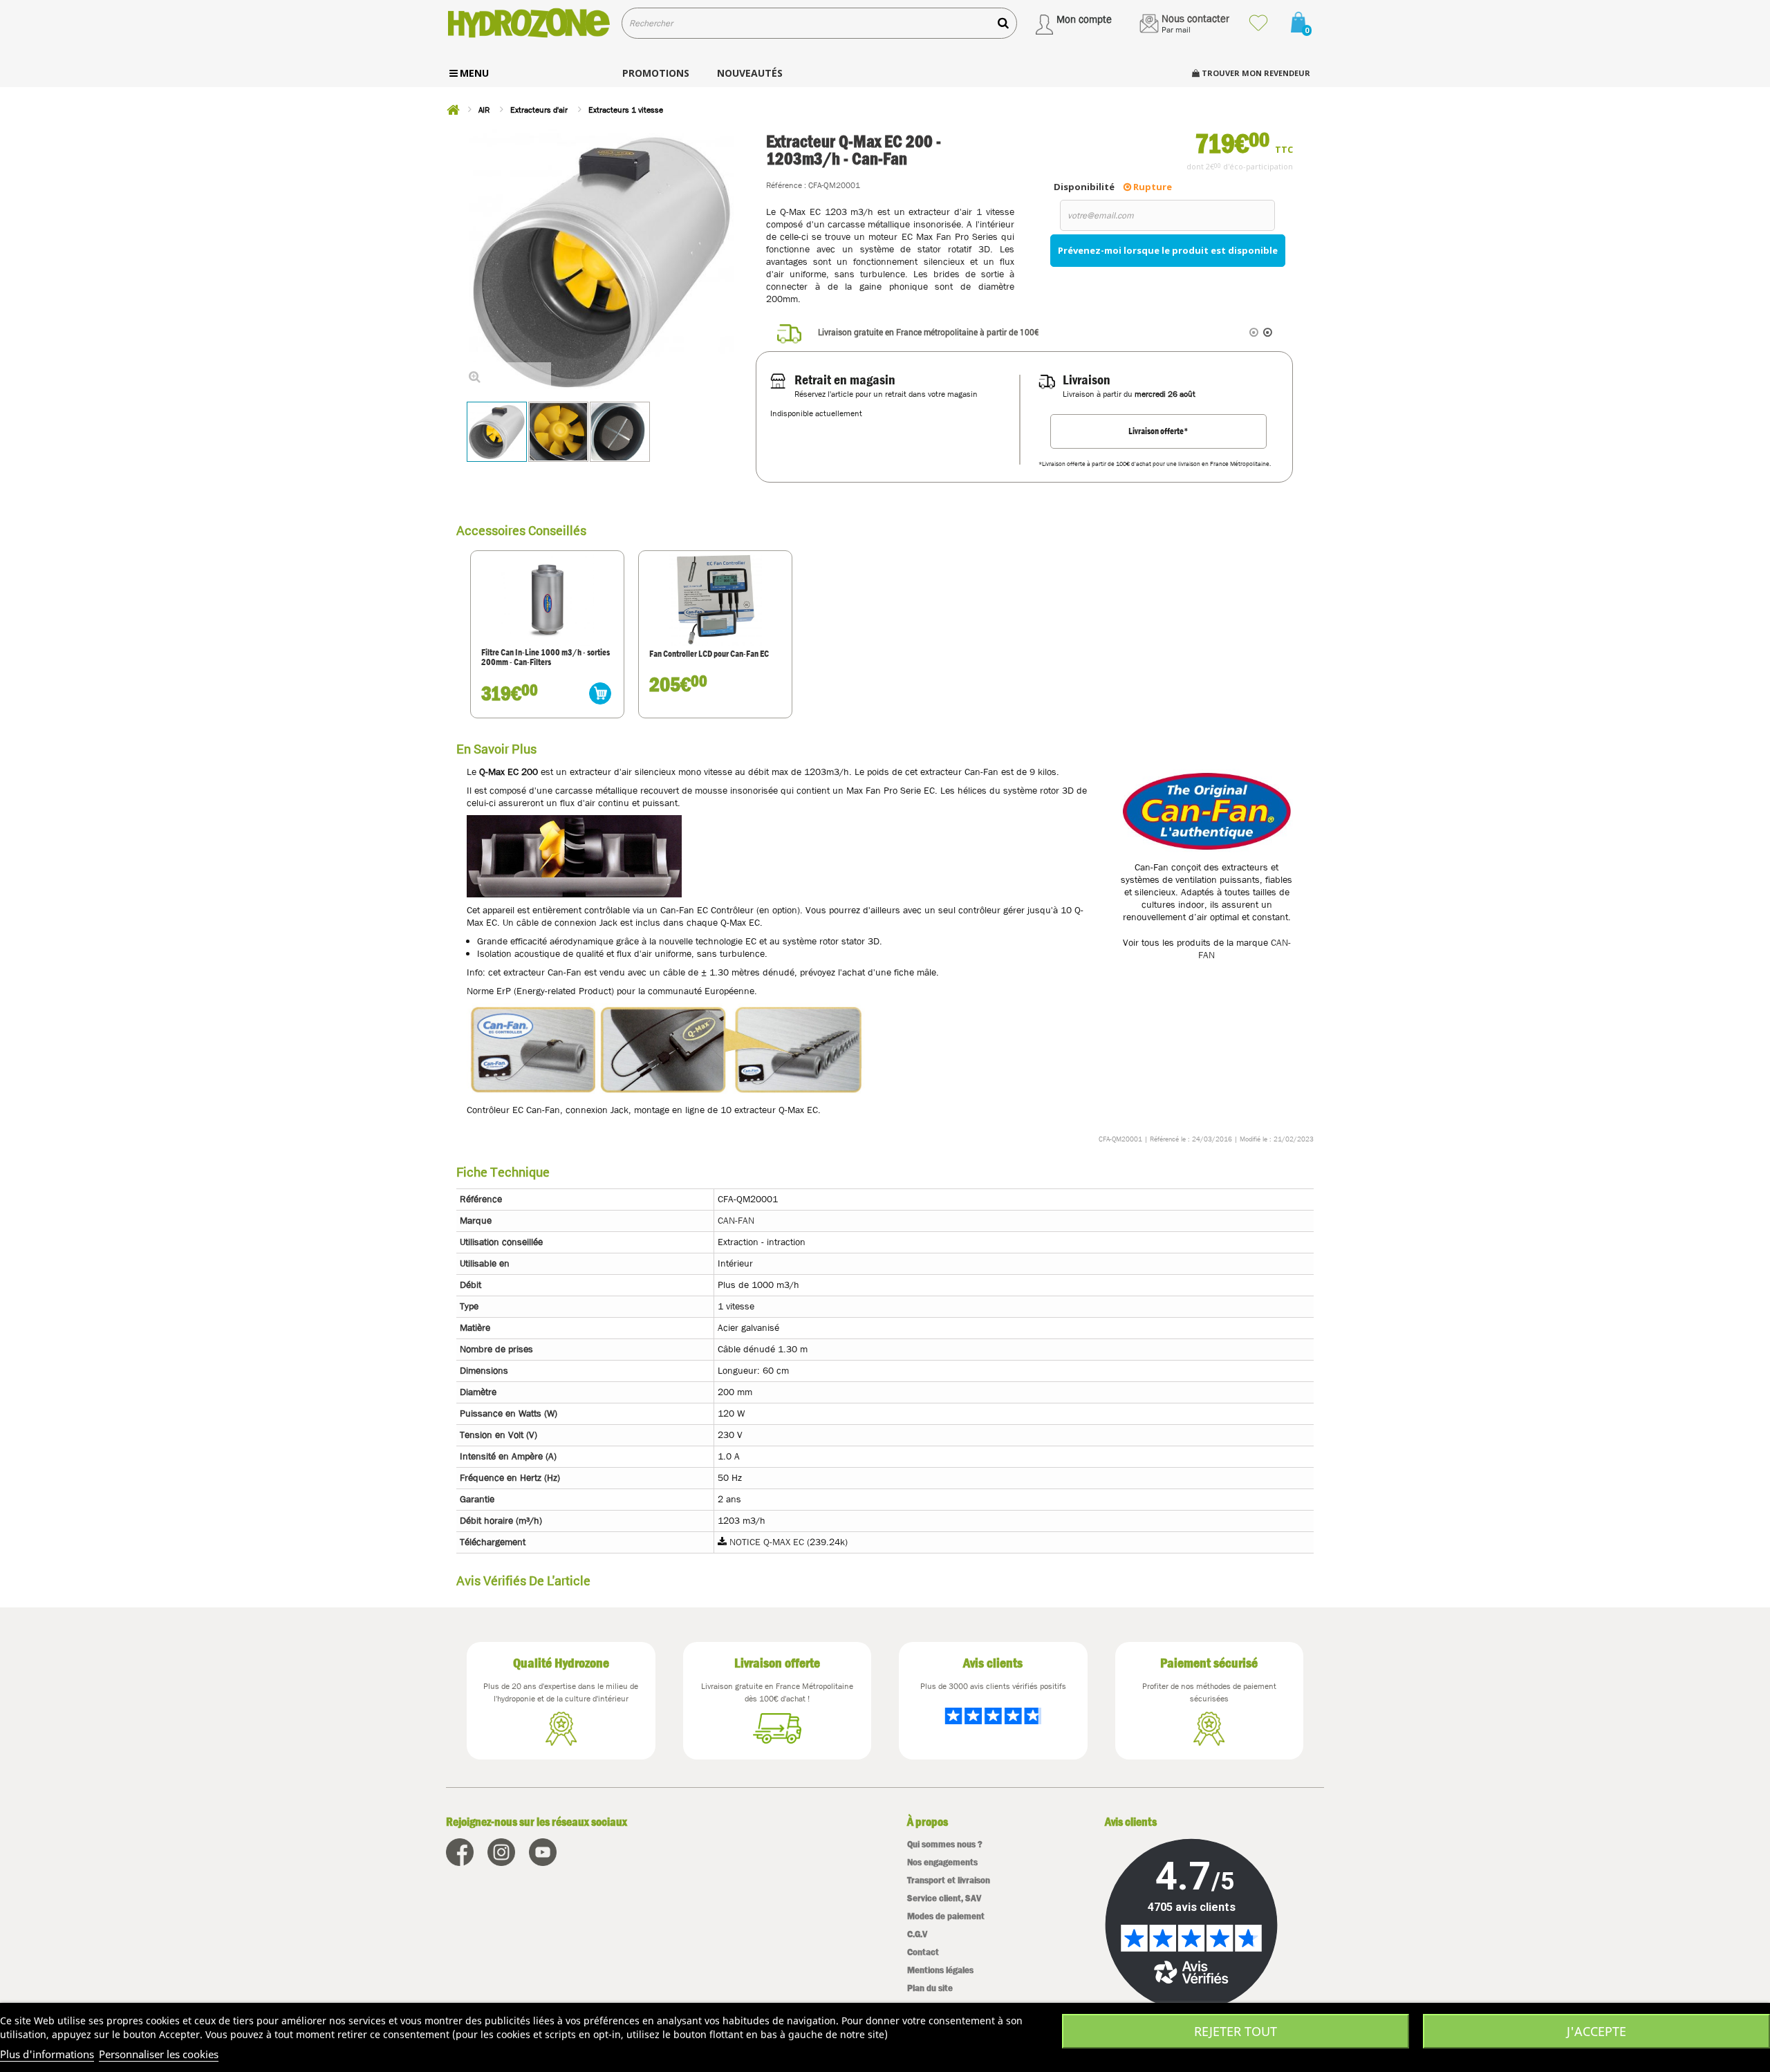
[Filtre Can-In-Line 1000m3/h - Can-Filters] (547, 599)
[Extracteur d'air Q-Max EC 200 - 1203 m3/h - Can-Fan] (620, 432)
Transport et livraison (949, 1880)
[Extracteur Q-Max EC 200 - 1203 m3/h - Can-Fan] (497, 432)
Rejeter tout (1236, 2031)
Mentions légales (940, 1970)
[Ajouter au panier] (600, 693)
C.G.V (917, 1934)
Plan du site (930, 1988)
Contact (923, 1952)
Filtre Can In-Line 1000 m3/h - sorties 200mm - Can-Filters (546, 658)
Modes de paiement (946, 1916)
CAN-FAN (736, 1220)
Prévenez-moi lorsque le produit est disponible (1168, 250)
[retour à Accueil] (453, 110)
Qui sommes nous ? (945, 1844)
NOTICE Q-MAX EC (767, 1542)
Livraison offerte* (1158, 431)
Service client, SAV (944, 1898)
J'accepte (1596, 2031)
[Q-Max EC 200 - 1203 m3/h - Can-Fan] (558, 432)
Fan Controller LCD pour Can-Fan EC (709, 654)
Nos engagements (942, 1862)
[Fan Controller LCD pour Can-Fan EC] (715, 599)
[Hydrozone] (529, 23)
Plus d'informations (47, 2054)
